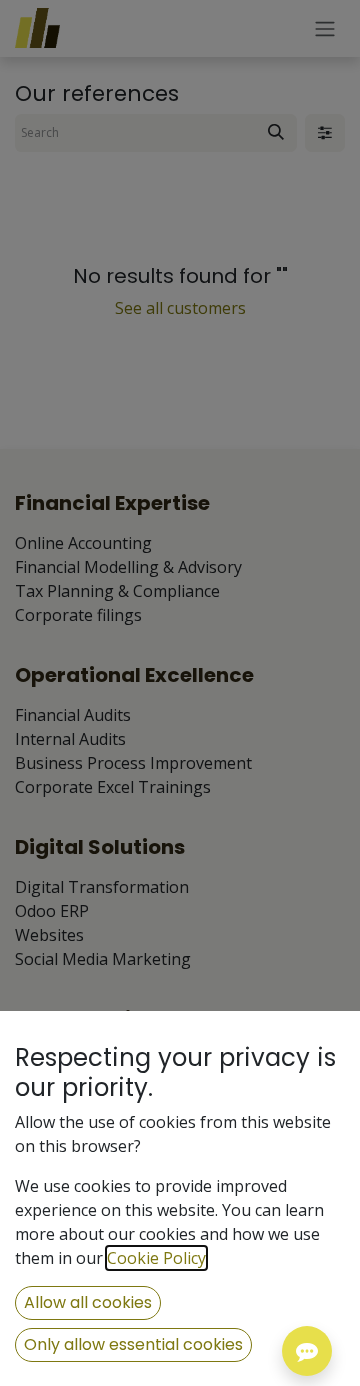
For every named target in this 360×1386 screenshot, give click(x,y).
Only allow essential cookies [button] (133, 1344)
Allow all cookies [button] (88, 1302)
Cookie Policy (156, 1258)
